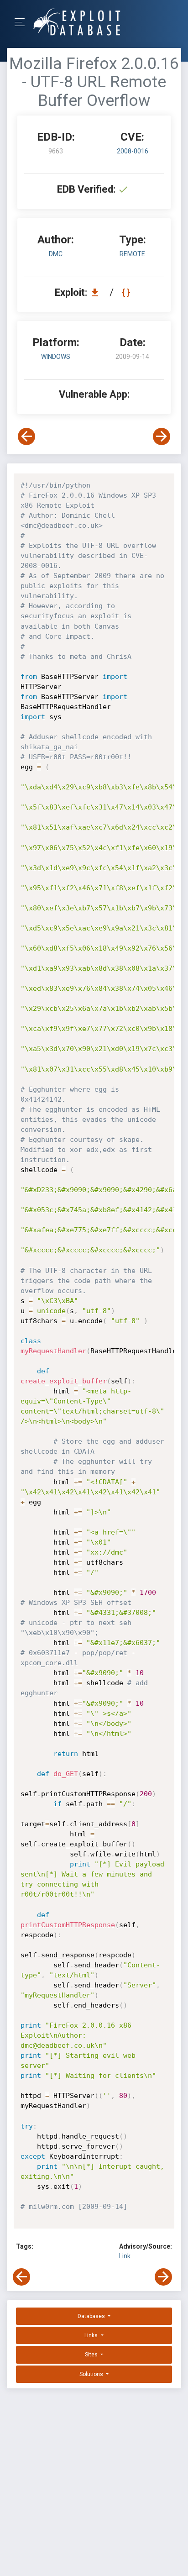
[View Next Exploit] (162, 436)
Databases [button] (92, 2316)
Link (125, 2256)
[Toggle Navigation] (23, 22)
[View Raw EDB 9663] (127, 292)
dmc (56, 254)
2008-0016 (133, 151)
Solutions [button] (92, 2374)
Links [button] (92, 2335)
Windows (56, 357)
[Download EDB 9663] (97, 292)
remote (132, 254)
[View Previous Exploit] (26, 436)
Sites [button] (92, 2355)
